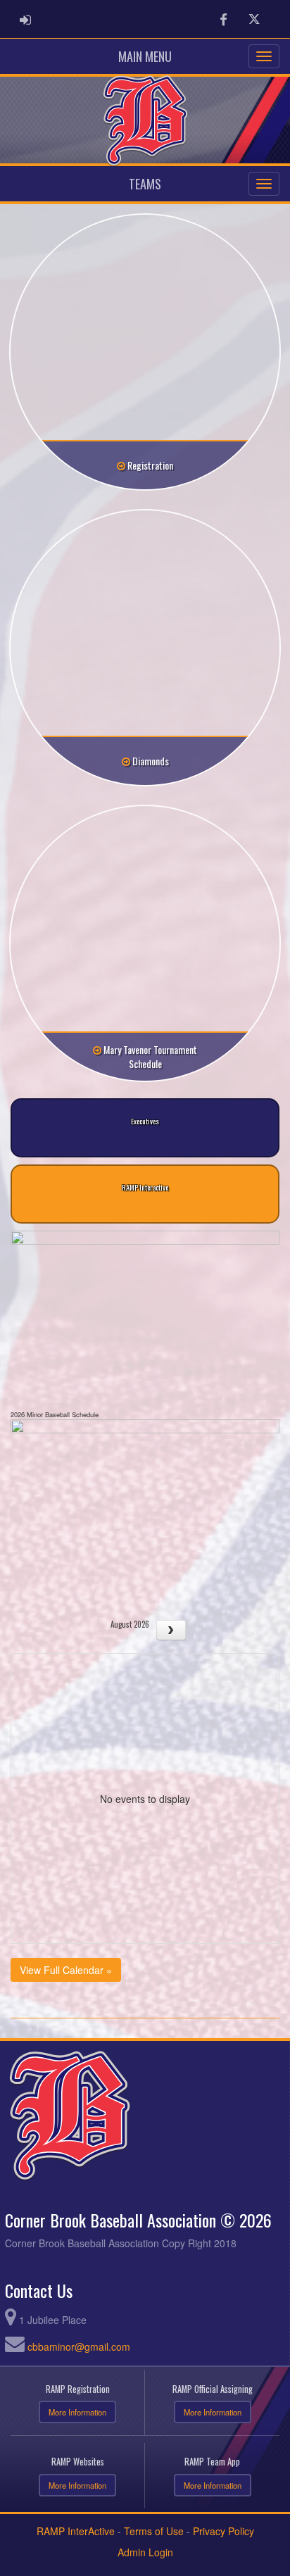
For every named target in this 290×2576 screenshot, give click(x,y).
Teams (145, 184)
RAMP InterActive (76, 2531)
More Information (77, 2412)
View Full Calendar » (66, 1970)
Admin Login (145, 2552)
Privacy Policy (223, 2531)
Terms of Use (154, 2531)
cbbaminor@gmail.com (79, 2346)
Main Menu (145, 56)
